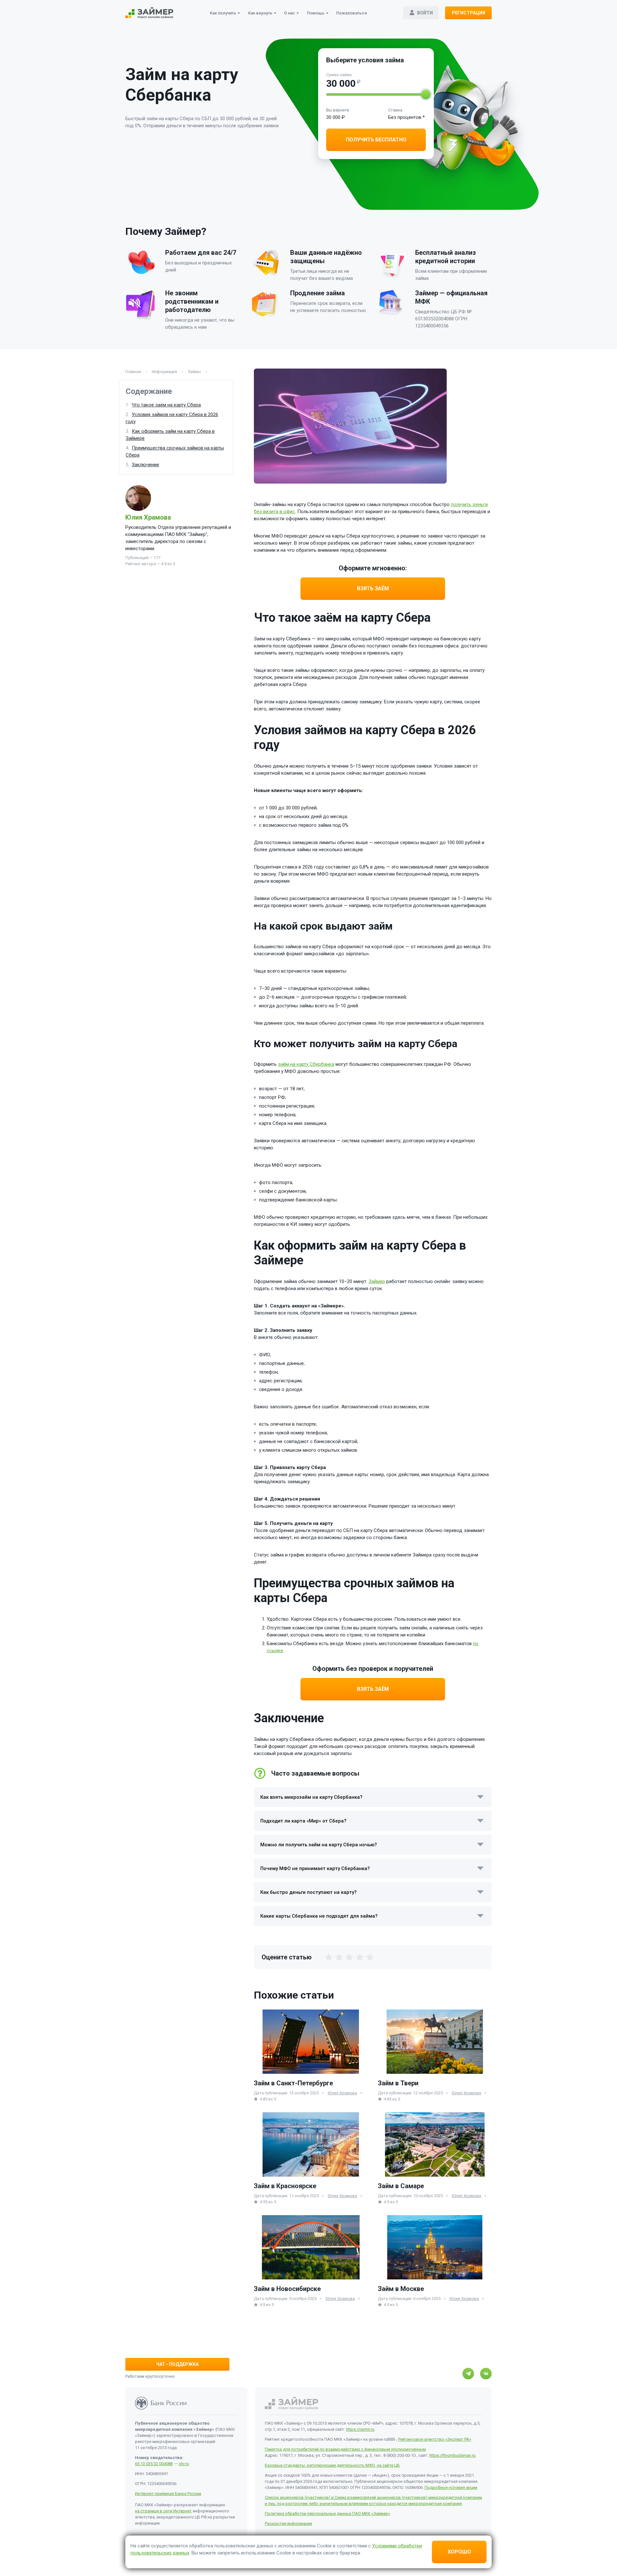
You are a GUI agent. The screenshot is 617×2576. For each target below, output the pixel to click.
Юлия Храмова (148, 517)
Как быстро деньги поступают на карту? (308, 1892)
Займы (195, 372)
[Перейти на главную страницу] (149, 13)
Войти (425, 13)
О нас (290, 13)
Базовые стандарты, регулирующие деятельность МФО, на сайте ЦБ (332, 2465)
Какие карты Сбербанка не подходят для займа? (319, 1916)
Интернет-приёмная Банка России (168, 2494)
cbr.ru (184, 2464)
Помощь (316, 13)
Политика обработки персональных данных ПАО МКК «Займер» (327, 2514)
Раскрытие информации (288, 2523)
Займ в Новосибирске (287, 2289)
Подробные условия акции (451, 2487)
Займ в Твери (398, 2083)
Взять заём (373, 588)
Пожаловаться (351, 13)
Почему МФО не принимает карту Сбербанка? (315, 1868)
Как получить (223, 13)
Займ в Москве (401, 2289)
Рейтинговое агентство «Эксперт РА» (435, 2439)
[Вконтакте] (486, 2374)
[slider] (426, 94)
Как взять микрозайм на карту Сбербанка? (311, 1797)
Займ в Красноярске (285, 2186)
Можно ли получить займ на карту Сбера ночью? (319, 1845)
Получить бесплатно (376, 140)
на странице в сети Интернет (163, 2511)
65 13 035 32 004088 (154, 2464)
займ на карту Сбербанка (306, 1064)
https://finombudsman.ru (452, 2455)
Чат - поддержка (177, 2364)
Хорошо (459, 2552)
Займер (377, 1281)
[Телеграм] (468, 2374)
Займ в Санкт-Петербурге (293, 2083)
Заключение (145, 465)
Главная (134, 372)
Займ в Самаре (401, 2186)
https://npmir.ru (360, 2429)
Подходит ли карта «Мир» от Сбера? (303, 1821)
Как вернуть (260, 13)
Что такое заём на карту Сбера (166, 405)
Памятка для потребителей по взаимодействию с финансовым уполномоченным (345, 2449)
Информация (165, 372)
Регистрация (469, 13)
